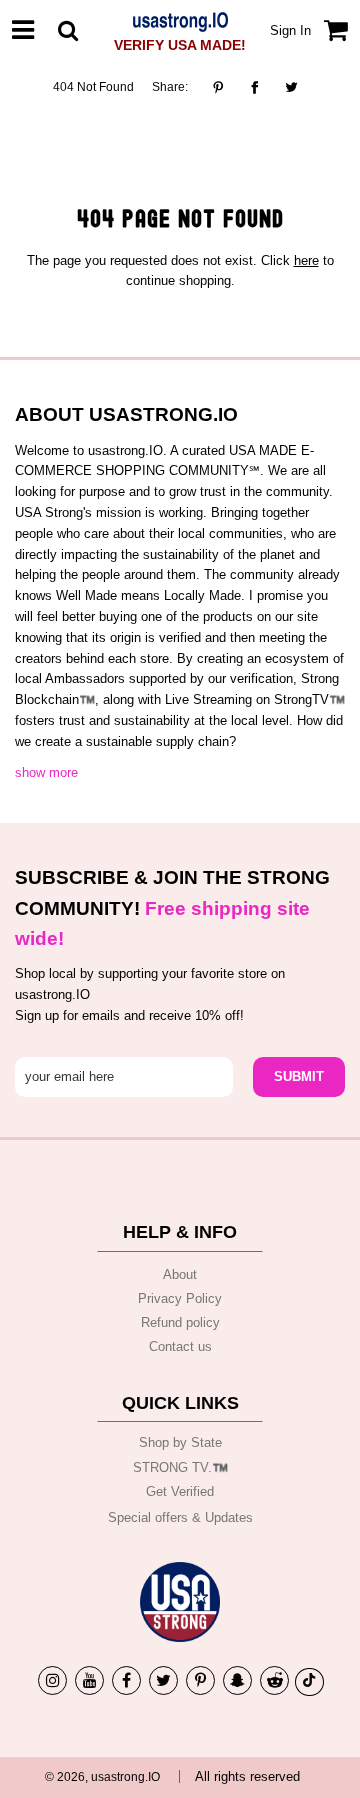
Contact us (180, 1346)
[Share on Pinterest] (223, 87)
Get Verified (180, 1491)
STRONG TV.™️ (180, 1467)
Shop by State (180, 1442)
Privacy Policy (180, 1298)
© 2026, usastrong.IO (102, 1777)
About (180, 1274)
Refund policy (180, 1322)
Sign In (290, 30)
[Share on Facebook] (254, 87)
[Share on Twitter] (291, 87)
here (306, 260)
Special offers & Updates (180, 1517)
